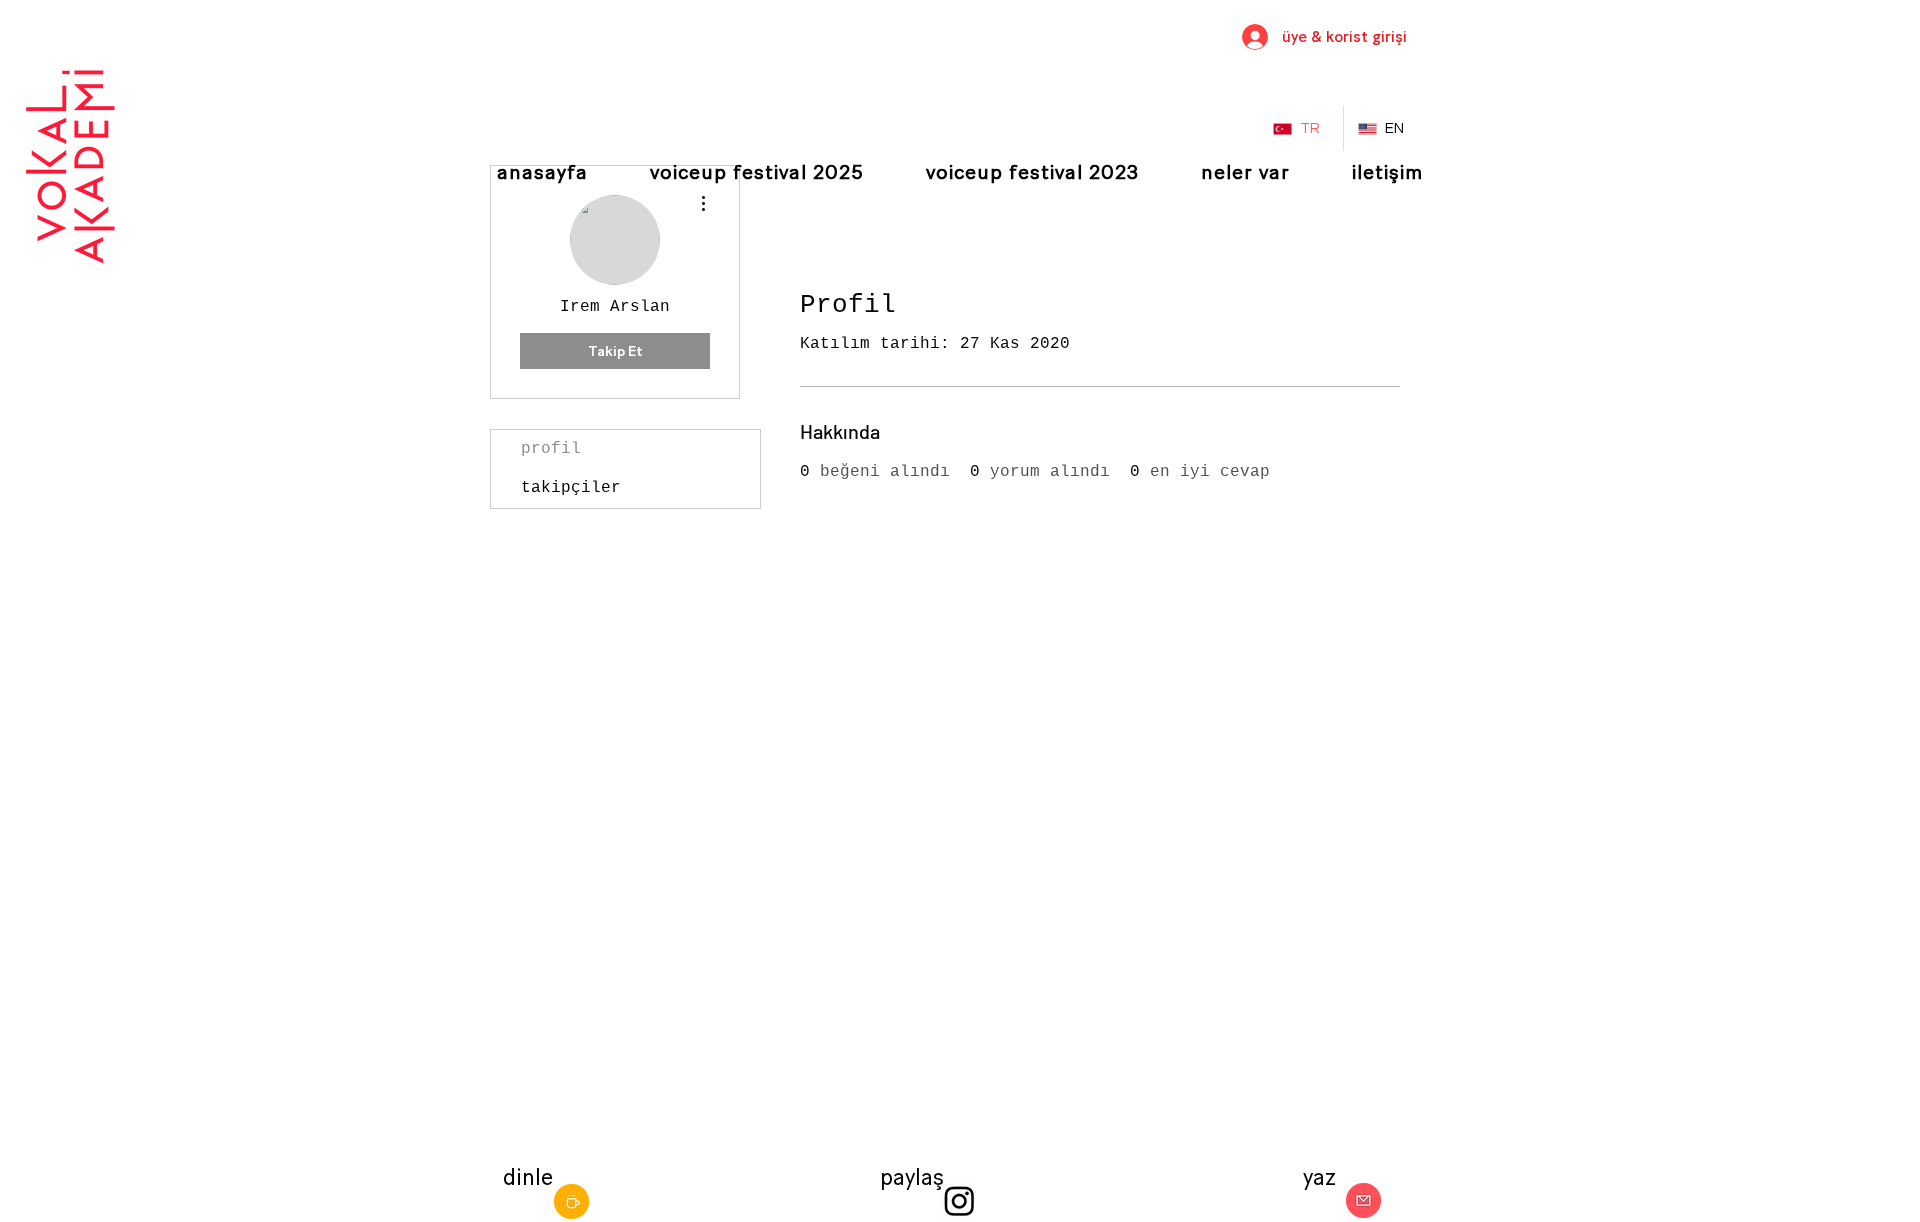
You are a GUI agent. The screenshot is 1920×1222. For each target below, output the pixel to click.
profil (551, 449)
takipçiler (571, 488)
